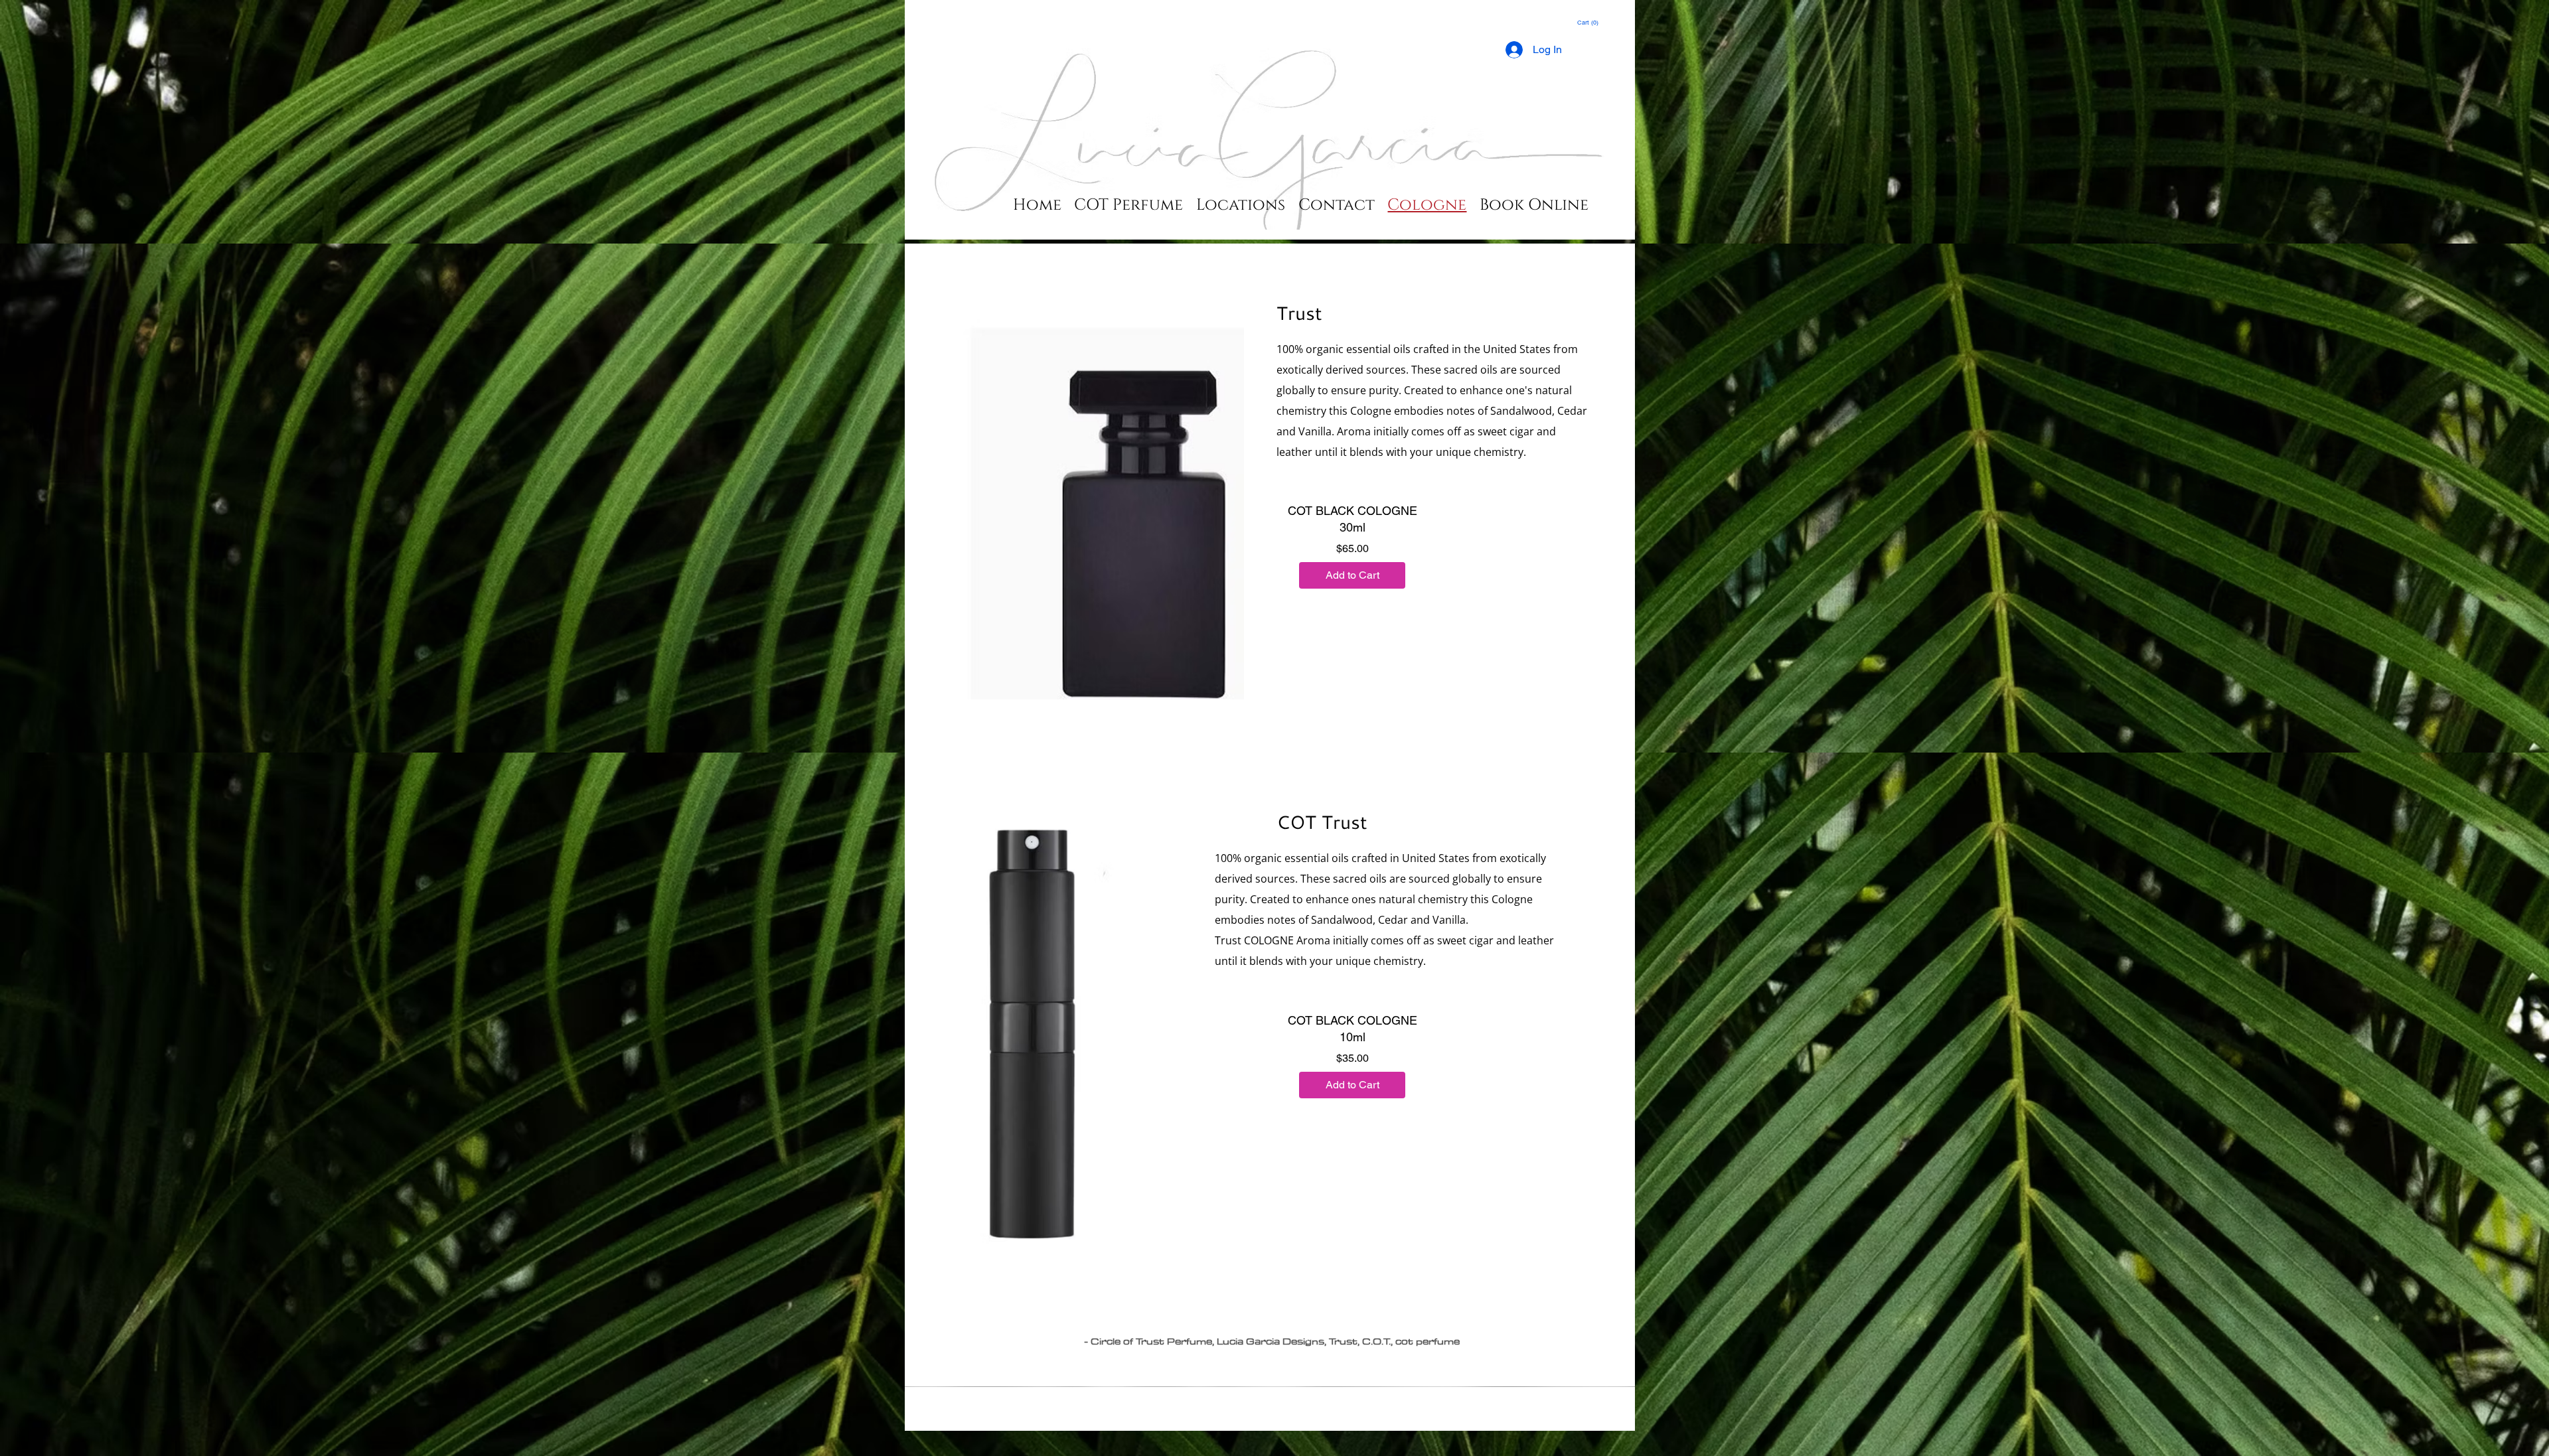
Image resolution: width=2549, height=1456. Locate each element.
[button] (1588, 23)
